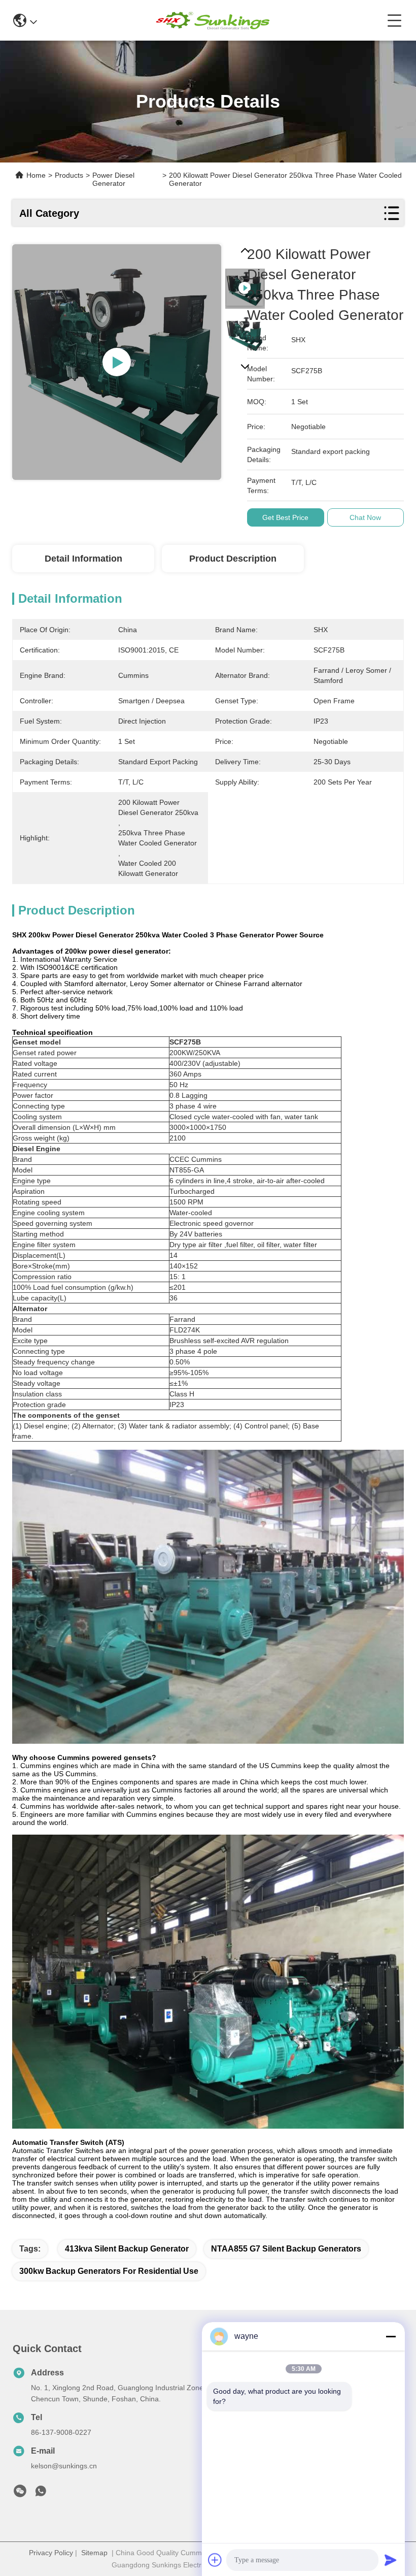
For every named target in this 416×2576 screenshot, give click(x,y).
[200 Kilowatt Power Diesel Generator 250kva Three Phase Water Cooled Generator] (117, 362)
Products (69, 175)
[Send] (391, 2560)
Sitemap (94, 2553)
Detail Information (83, 559)
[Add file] (215, 2560)
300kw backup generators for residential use (109, 2271)
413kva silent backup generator (127, 2249)
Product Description (233, 559)
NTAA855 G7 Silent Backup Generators (286, 2249)
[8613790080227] (41, 2494)
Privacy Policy (51, 2553)
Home (36, 175)
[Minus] (391, 2336)
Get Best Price (285, 517)
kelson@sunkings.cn (64, 2466)
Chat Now (365, 517)
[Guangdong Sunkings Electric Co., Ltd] (212, 20)
